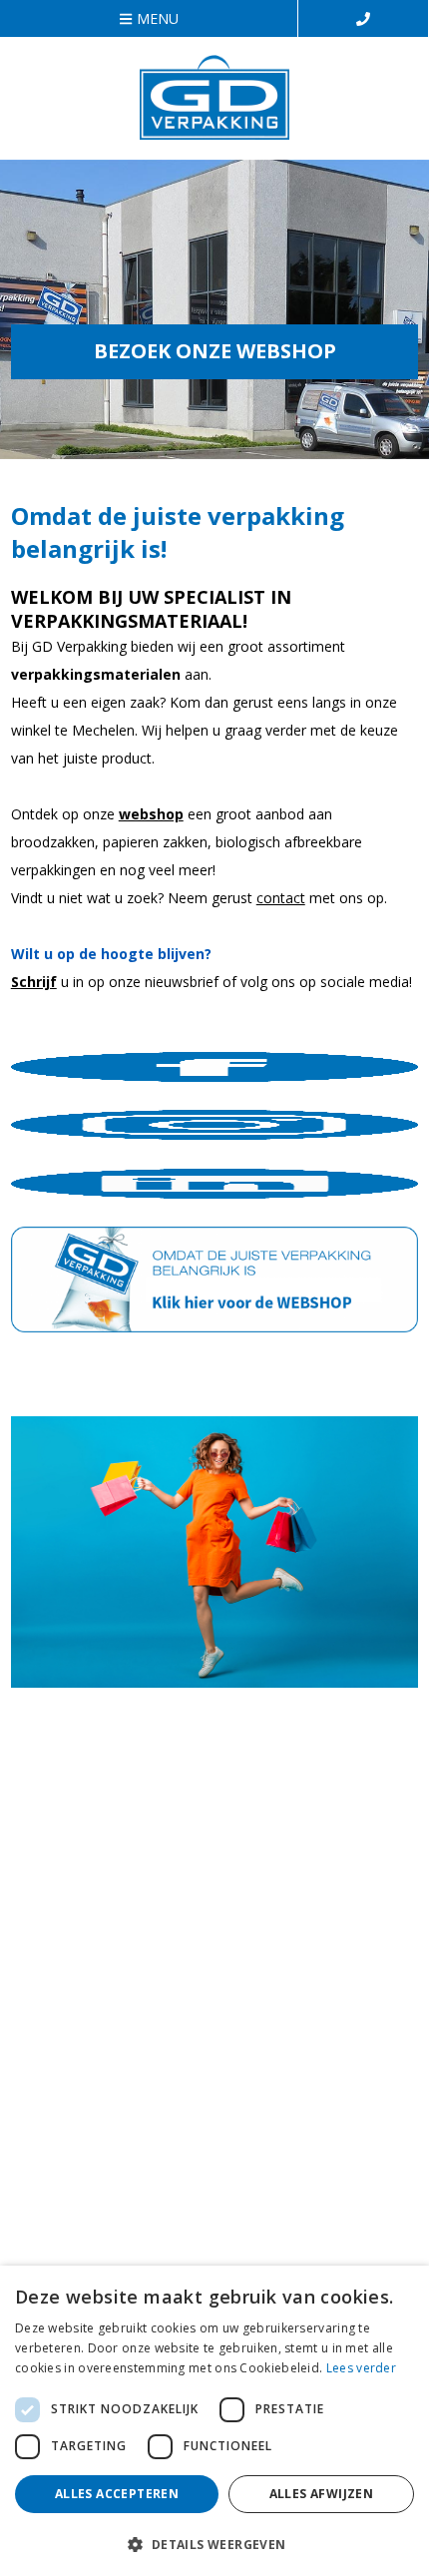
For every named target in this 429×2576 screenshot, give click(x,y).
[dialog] (214, 2421)
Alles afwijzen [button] (322, 2494)
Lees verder (361, 2368)
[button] (214, 2544)
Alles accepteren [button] (117, 2494)
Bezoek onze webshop (215, 351)
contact (281, 898)
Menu (158, 18)
